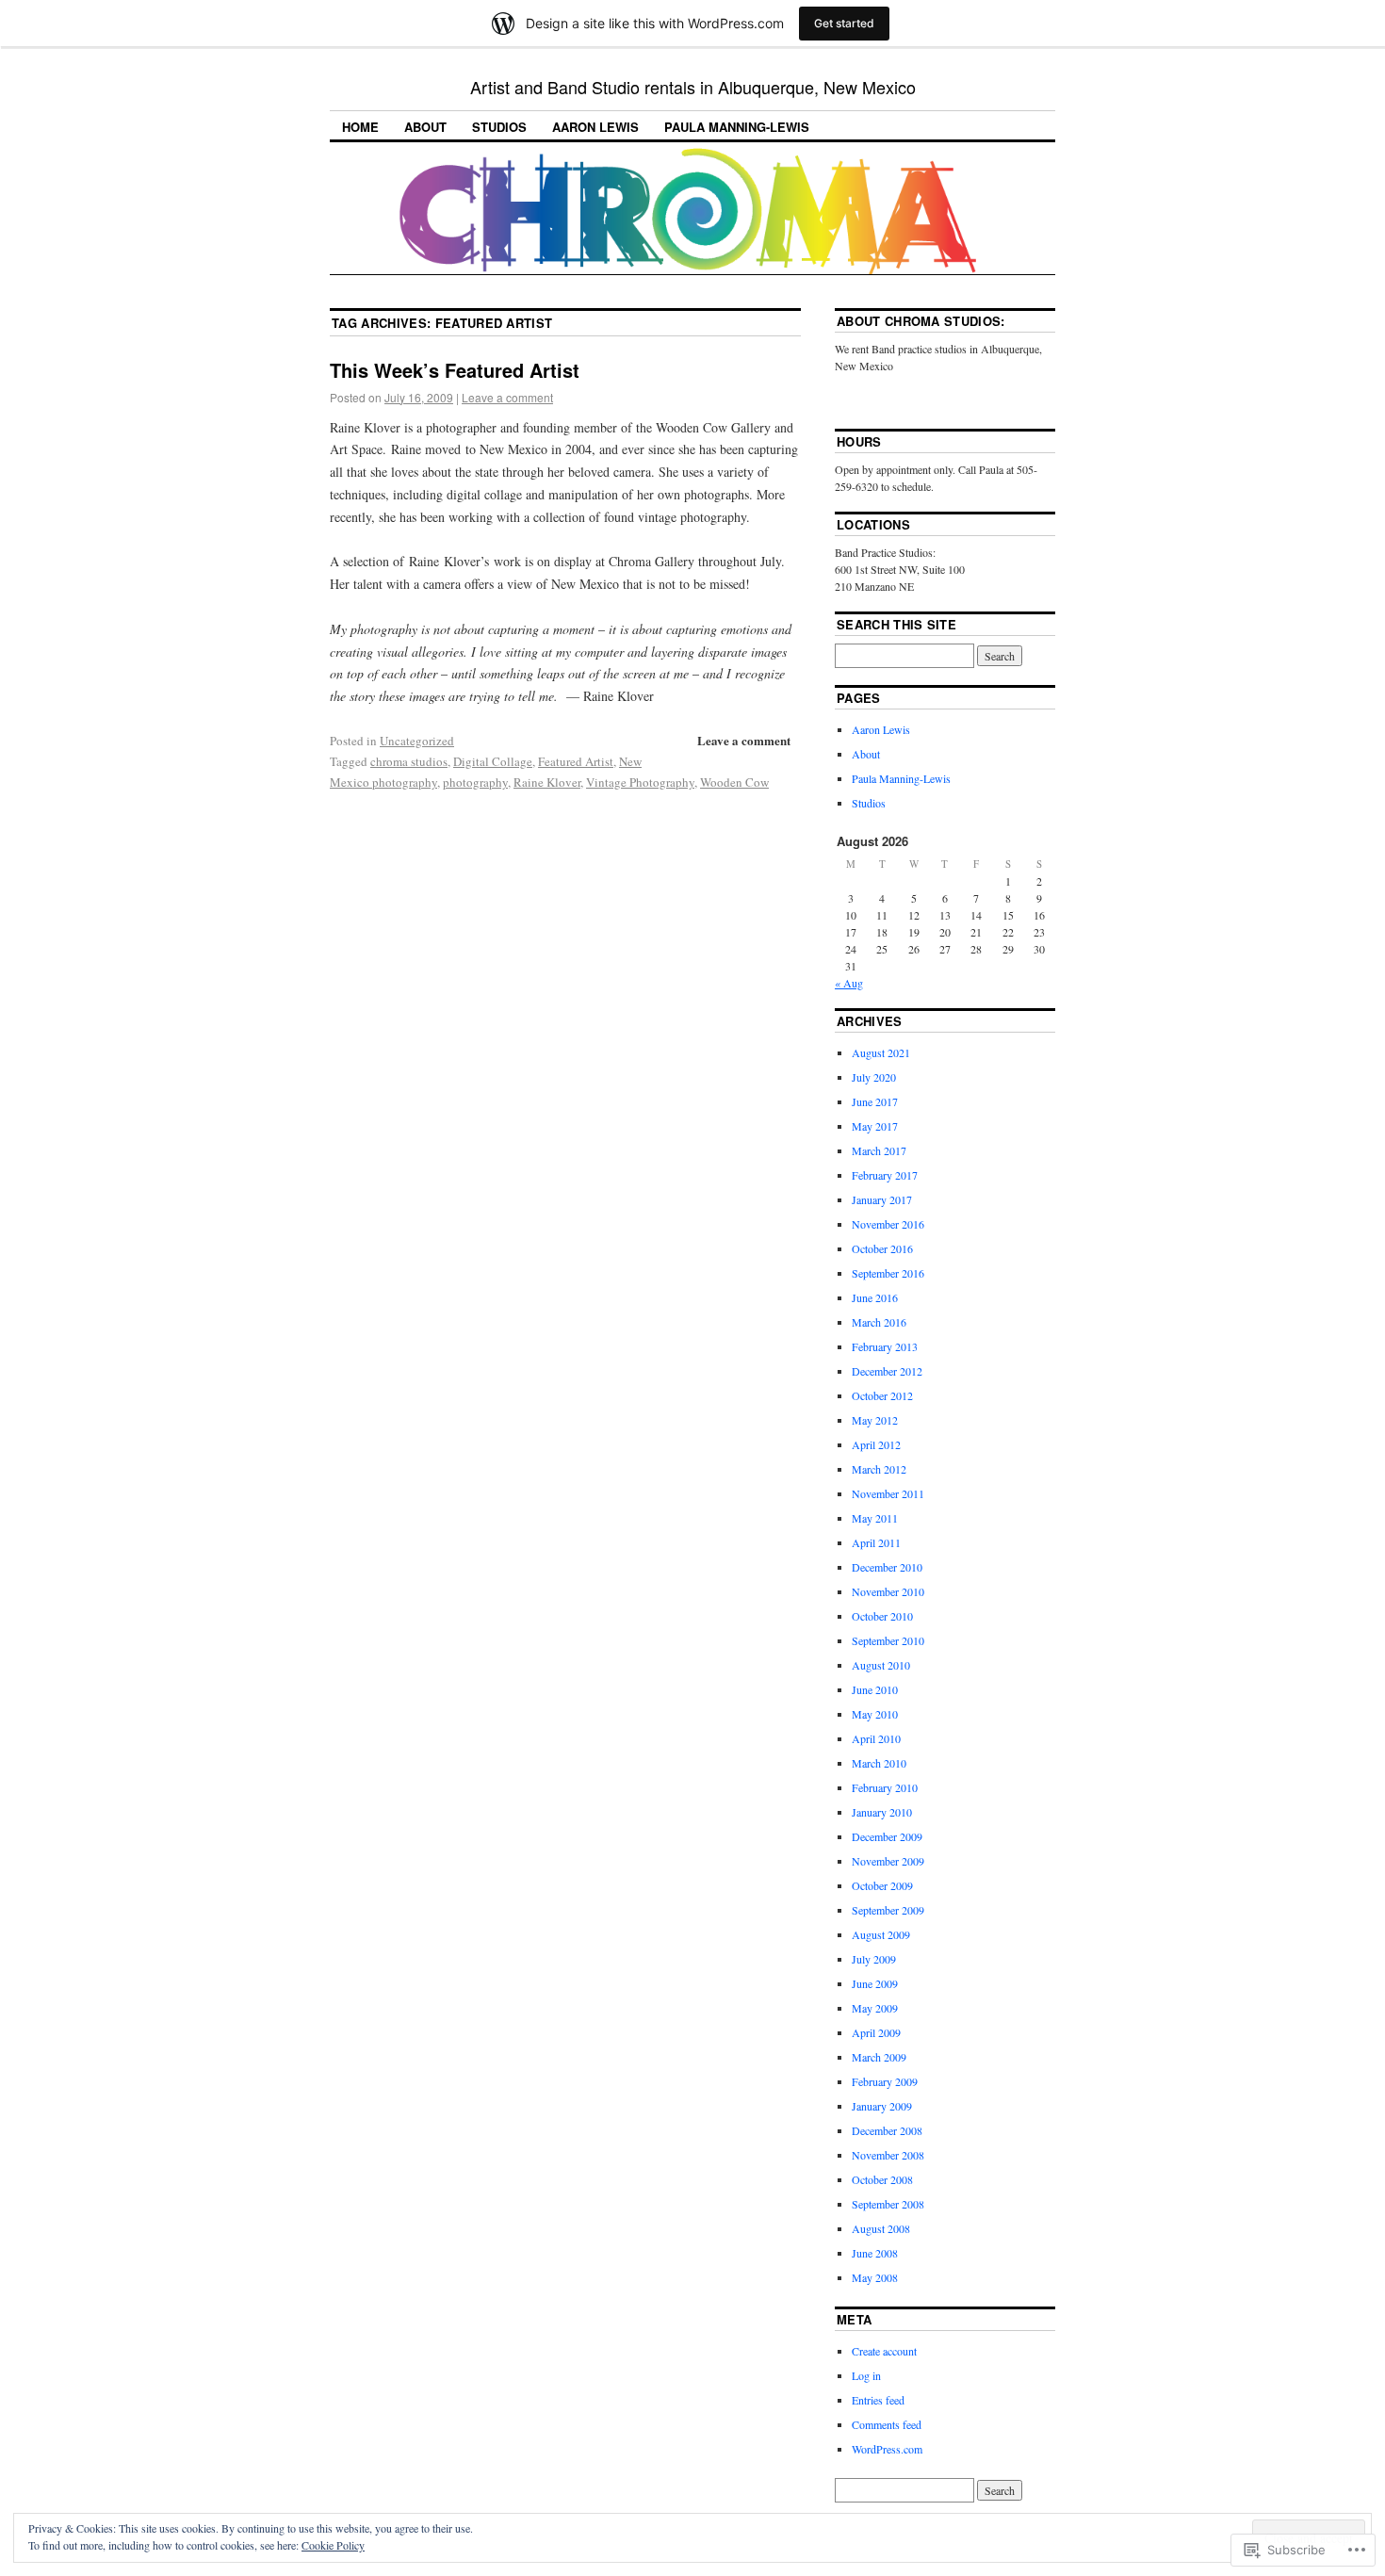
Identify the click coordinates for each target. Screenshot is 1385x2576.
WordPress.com (887, 2449)
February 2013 (885, 1346)
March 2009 (879, 2057)
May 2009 (875, 2008)
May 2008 (875, 2277)
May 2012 (875, 1420)
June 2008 (875, 2253)
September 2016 (888, 1273)
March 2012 (879, 1469)
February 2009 (885, 2081)
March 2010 (879, 1763)
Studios (499, 127)
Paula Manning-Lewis (737, 127)
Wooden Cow (734, 782)
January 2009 (882, 2106)
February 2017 (885, 1175)
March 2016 (879, 1322)
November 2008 (888, 2155)
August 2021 (881, 1052)
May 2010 (875, 1714)
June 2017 (875, 1101)
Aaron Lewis (595, 127)
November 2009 (888, 1861)
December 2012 (887, 1371)
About (425, 127)
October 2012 (882, 1395)
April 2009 (876, 2032)
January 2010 (882, 1812)
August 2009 (881, 1934)
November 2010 (888, 1591)
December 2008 (887, 2130)
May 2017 (875, 1126)
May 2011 (875, 1518)
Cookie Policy (333, 2545)
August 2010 (881, 1665)
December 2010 (887, 1567)
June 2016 (875, 1297)
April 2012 (876, 1444)
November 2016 (888, 1224)
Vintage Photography (640, 782)
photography (475, 782)
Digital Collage (493, 761)
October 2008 (882, 2179)
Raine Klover (547, 782)
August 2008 (881, 2228)
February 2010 (885, 1787)
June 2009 (875, 1983)
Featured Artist (576, 761)
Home (360, 127)
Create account (884, 2351)
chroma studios (409, 761)
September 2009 (888, 1910)
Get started (844, 23)
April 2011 (876, 1542)
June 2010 (875, 1689)
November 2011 (888, 1493)
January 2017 (882, 1199)
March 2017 (879, 1150)
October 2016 (882, 1248)
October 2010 (882, 1616)
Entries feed (878, 2400)
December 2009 (887, 1836)
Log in (866, 2375)
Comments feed (887, 2424)
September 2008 (888, 2204)
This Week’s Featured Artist (455, 370)
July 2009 (874, 1959)
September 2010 (888, 1640)
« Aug (849, 983)
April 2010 (876, 1738)
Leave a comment (507, 397)
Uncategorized (417, 741)
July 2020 (874, 1077)
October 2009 (882, 1885)
